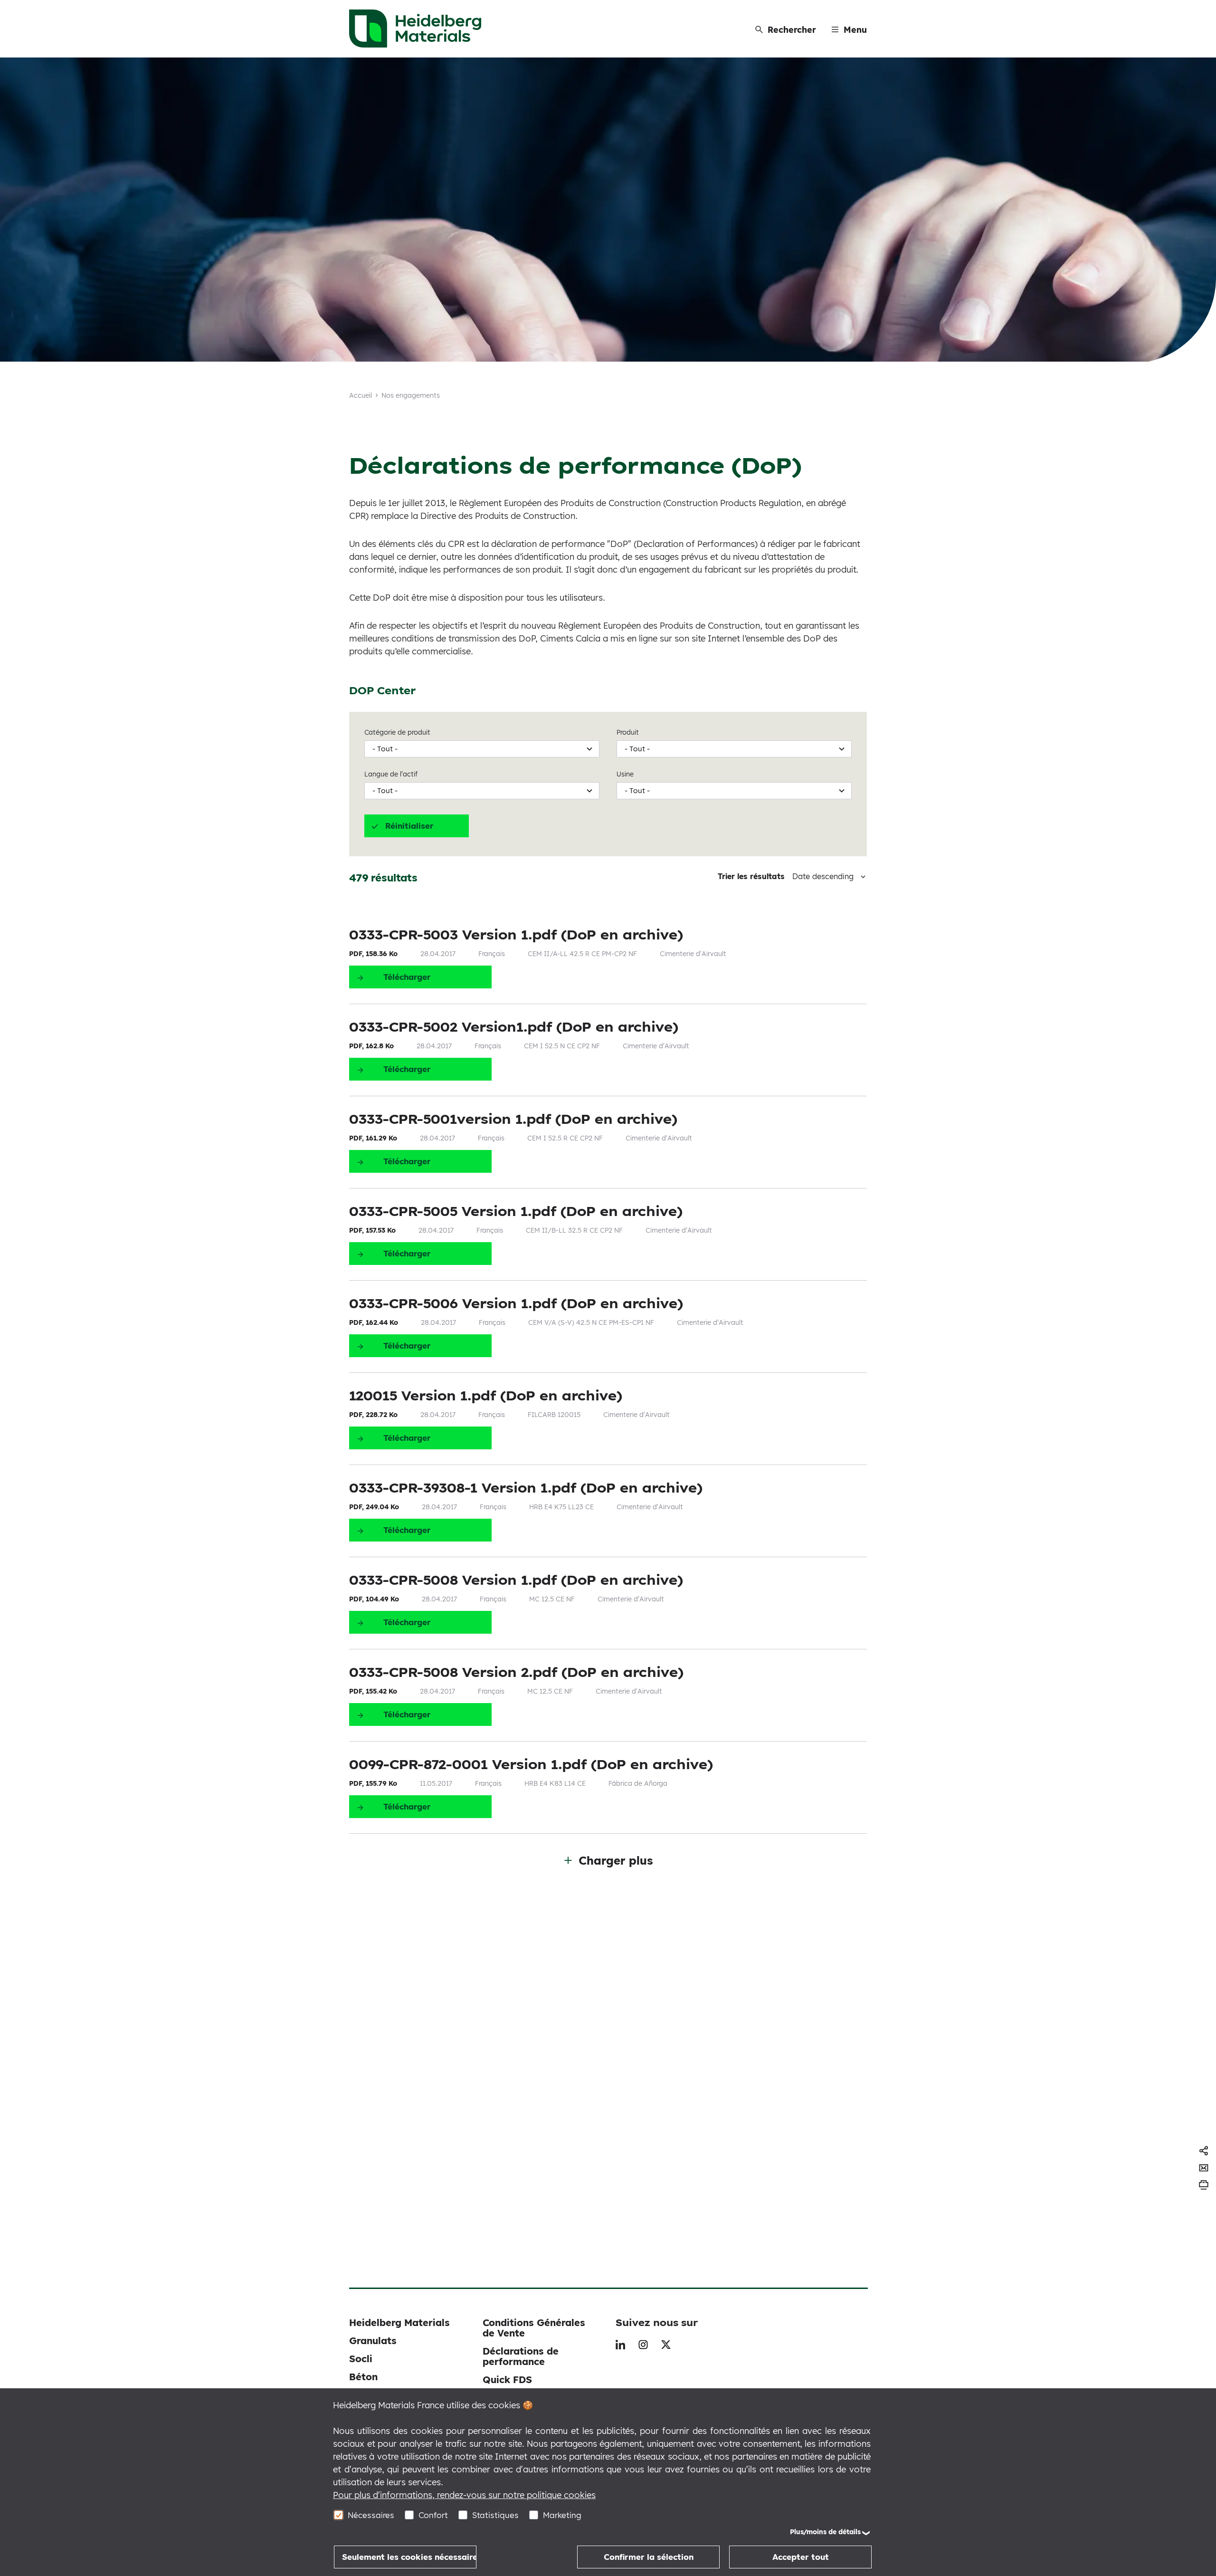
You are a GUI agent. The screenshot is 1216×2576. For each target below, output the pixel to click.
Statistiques (495, 2515)
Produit (628, 732)
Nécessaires (371, 2515)
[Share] (1204, 2151)
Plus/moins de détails (825, 2532)
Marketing (562, 2515)
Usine (625, 774)
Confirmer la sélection (649, 2557)
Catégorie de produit (397, 732)
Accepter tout (801, 2557)
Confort (433, 2515)
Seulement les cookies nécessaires (409, 2557)
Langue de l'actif (391, 774)
